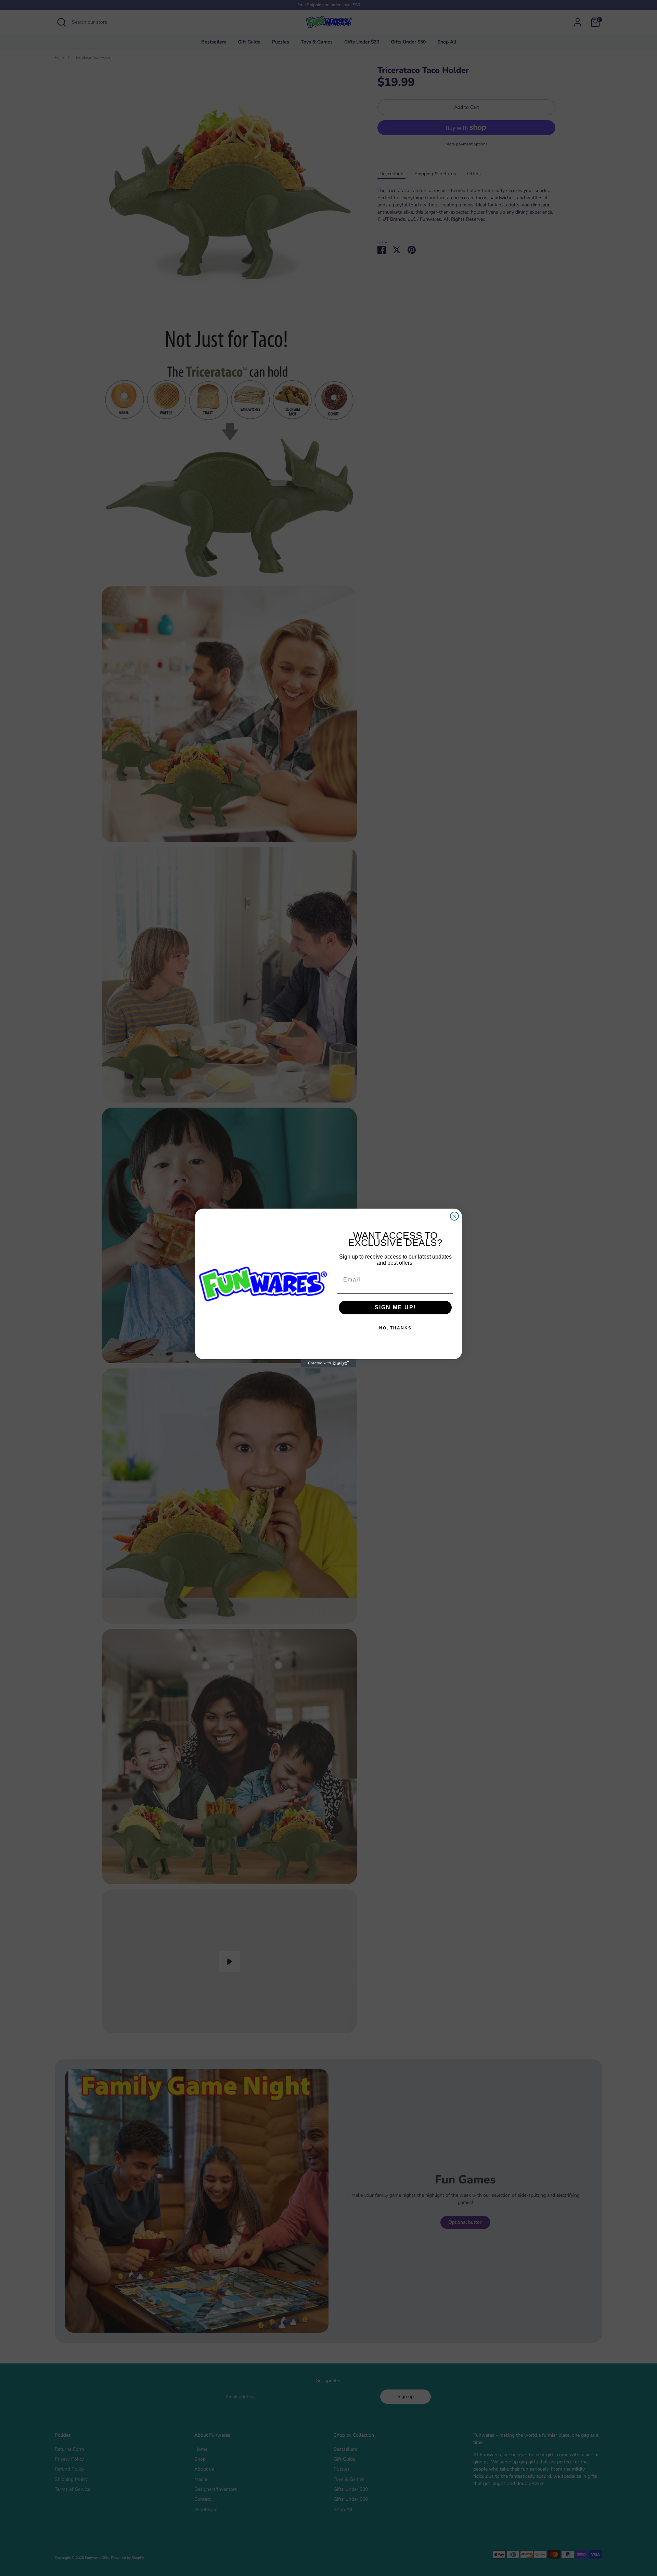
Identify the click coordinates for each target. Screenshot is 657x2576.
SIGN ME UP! (395, 1307)
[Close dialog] (454, 1216)
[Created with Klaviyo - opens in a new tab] (328, 1363)
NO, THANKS (395, 1328)
